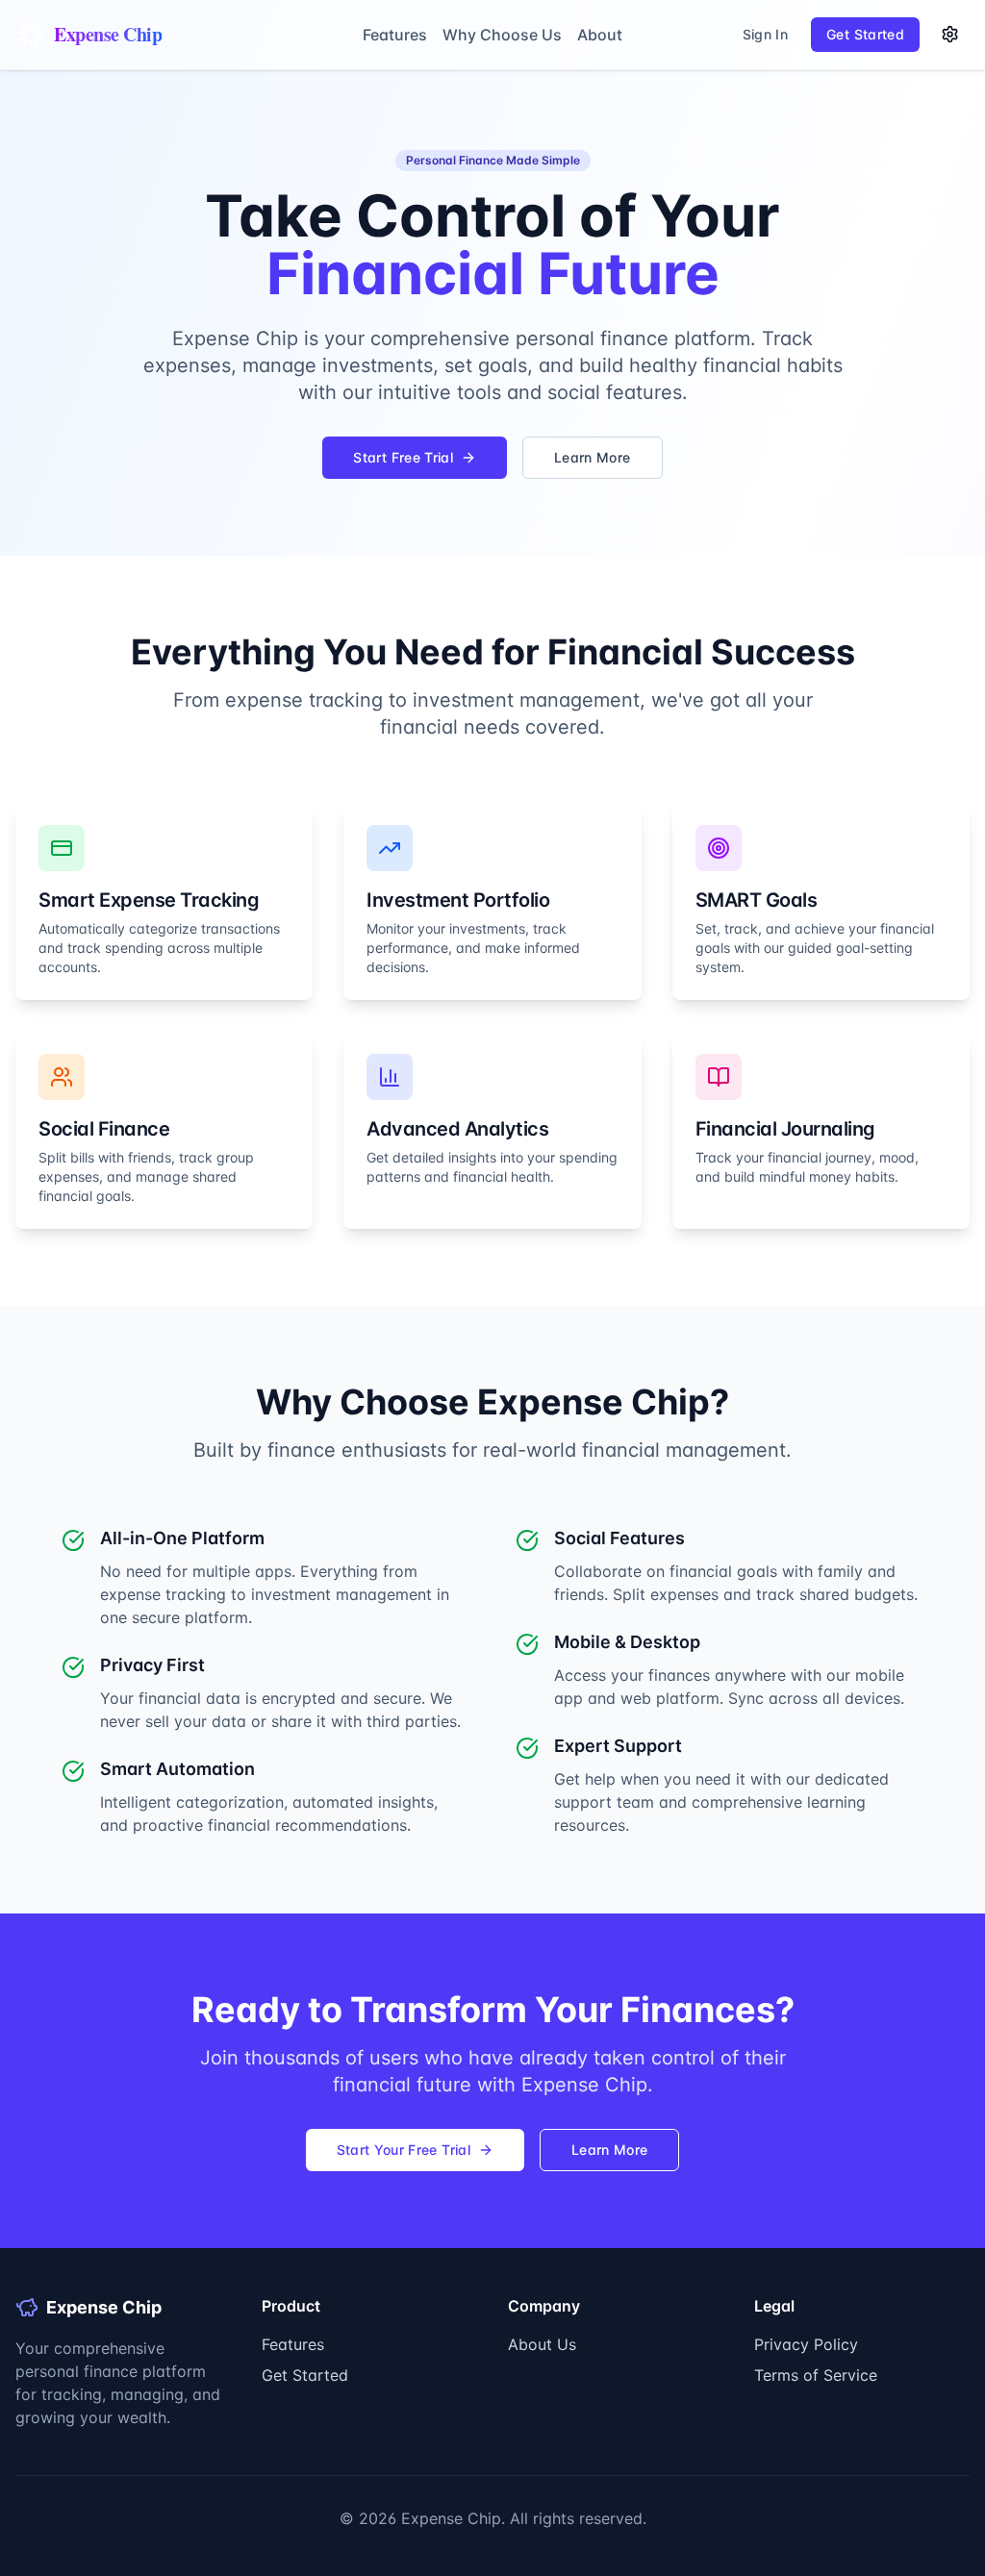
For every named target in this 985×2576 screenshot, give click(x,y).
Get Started (305, 2375)
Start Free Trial (403, 457)
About (600, 35)
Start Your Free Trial (404, 2150)
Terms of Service (816, 2375)
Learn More (593, 457)
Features (395, 35)
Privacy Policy (806, 2344)
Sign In (765, 34)
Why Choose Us (502, 35)
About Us (542, 2344)
